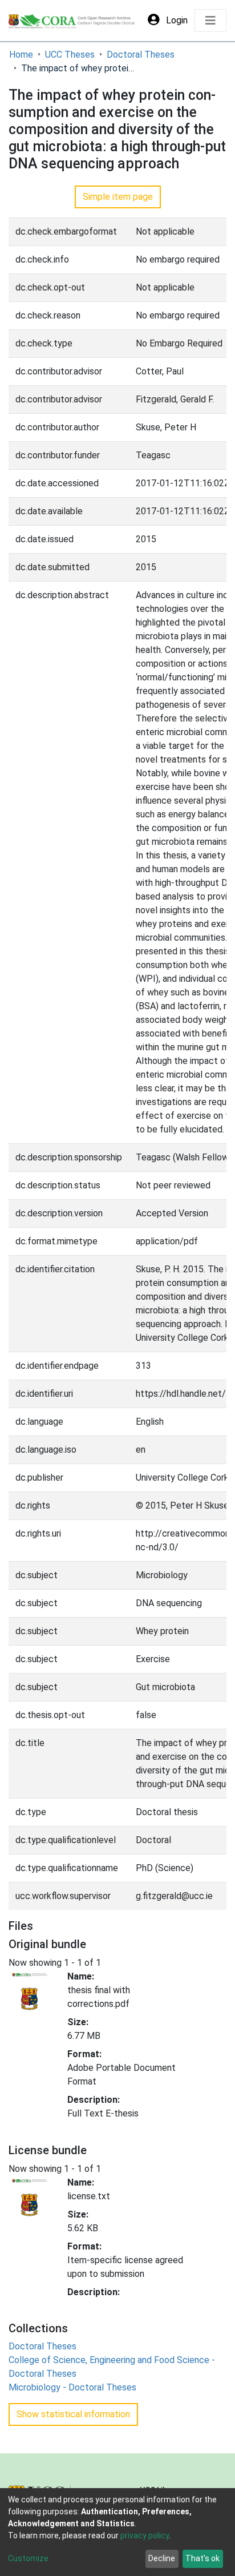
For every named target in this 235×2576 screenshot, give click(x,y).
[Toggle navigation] (210, 21)
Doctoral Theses (141, 55)
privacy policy (145, 2535)
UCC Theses (70, 55)
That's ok (202, 2558)
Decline (162, 2558)
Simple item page (118, 197)
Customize (28, 2558)
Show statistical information (73, 2414)
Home (21, 55)
